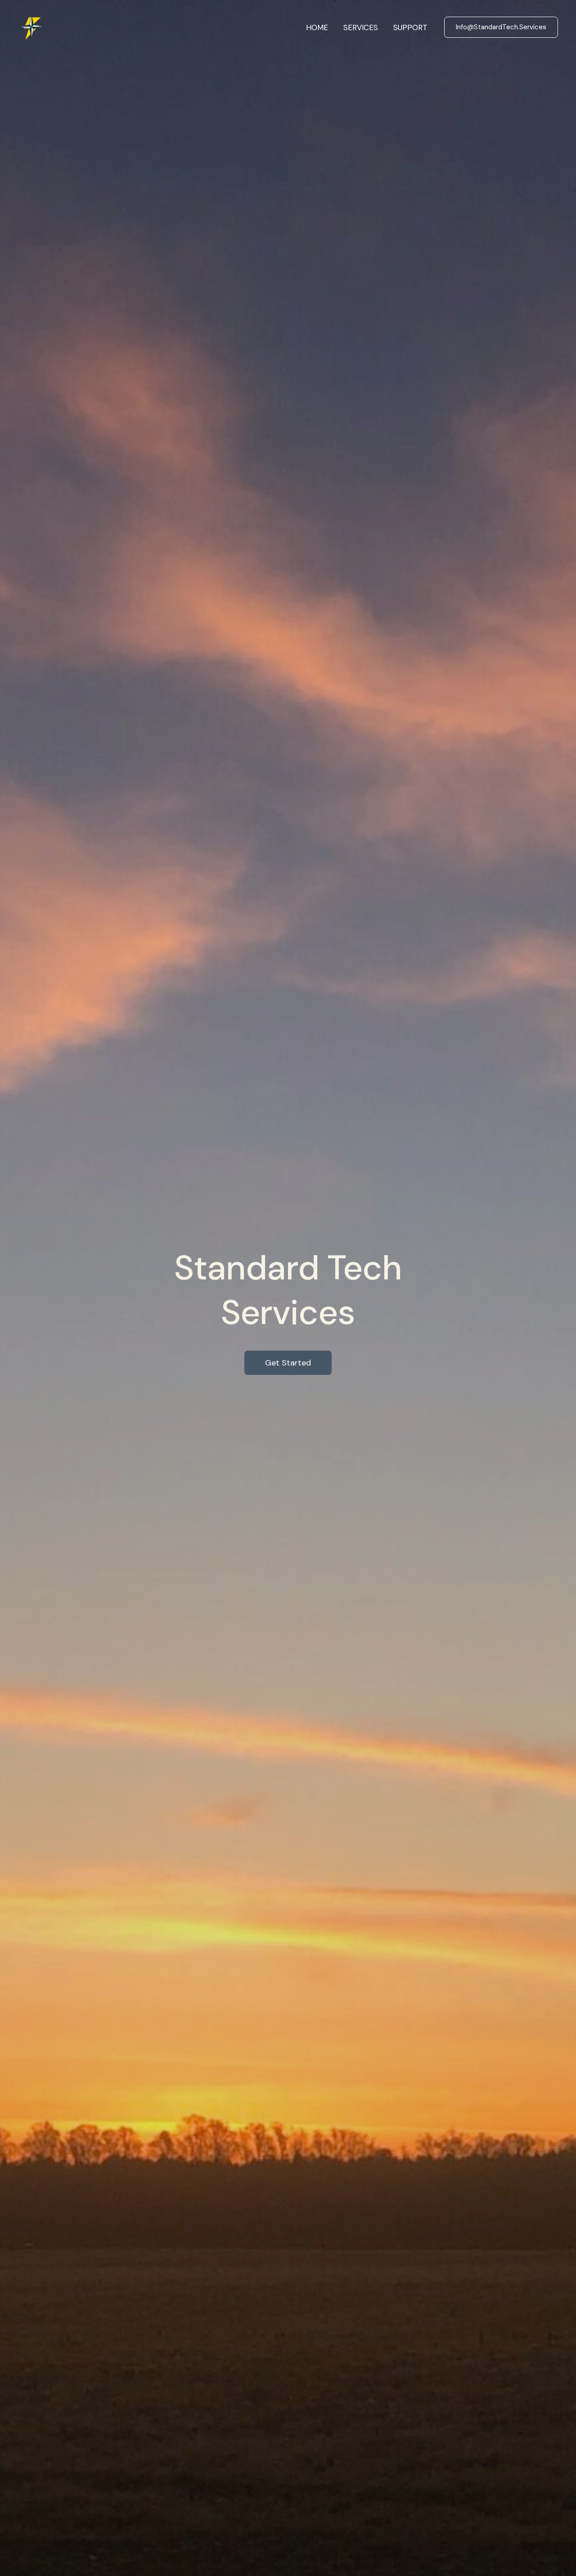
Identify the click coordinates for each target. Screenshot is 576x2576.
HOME (317, 27)
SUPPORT (410, 27)
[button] (501, 27)
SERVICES (361, 27)
